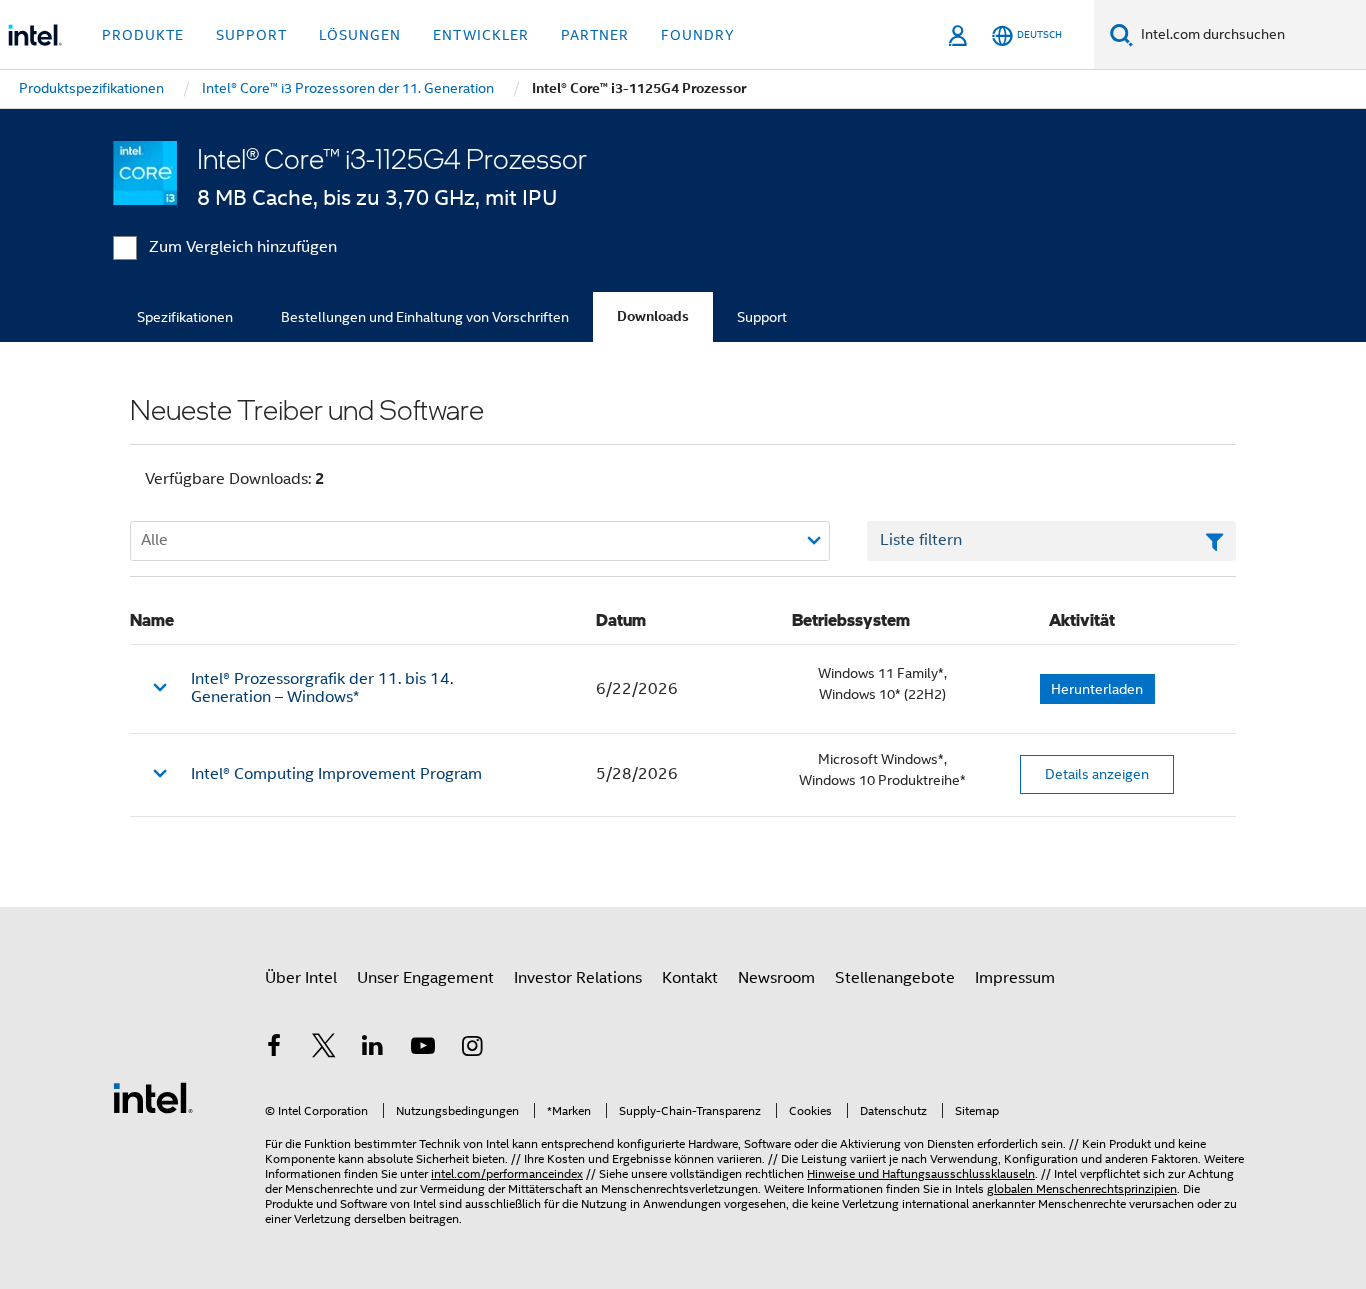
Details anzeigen (1097, 774)
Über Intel (301, 978)
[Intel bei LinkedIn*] (373, 1049)
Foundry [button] (698, 35)
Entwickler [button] (481, 35)
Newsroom (776, 978)
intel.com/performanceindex (507, 1173)
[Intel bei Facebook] (274, 1049)
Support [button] (251, 35)
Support (762, 317)
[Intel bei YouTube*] (423, 1049)
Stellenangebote (895, 978)
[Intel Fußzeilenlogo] (153, 1097)
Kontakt (690, 978)
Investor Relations (578, 978)
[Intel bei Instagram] (472, 1049)
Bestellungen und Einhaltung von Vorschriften (425, 317)
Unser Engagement (425, 978)
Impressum (1015, 978)
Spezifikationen (185, 317)
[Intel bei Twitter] (324, 1049)
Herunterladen (1097, 689)
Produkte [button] (143, 35)
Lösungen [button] (360, 35)
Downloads (653, 316)
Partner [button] (595, 35)
